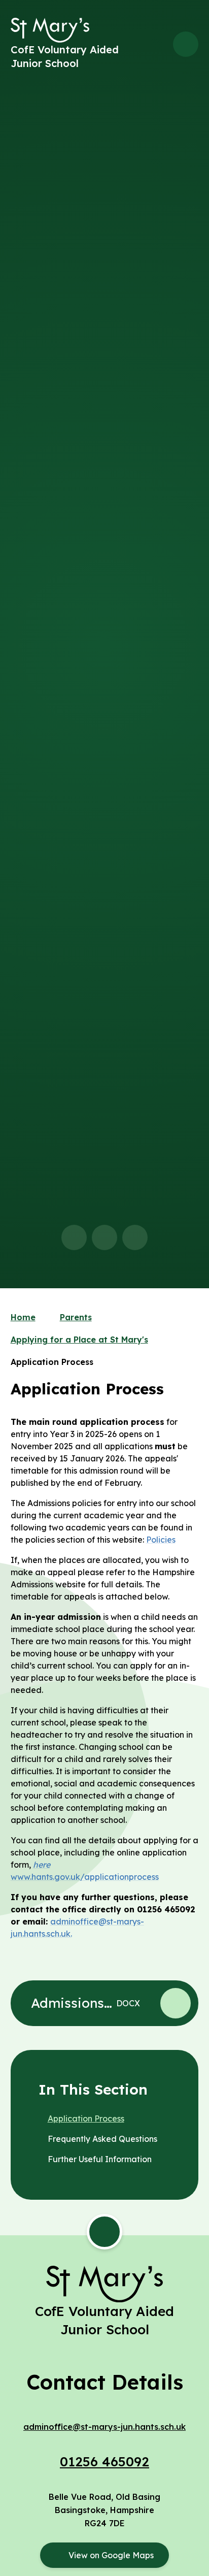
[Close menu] (186, 44)
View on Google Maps (111, 2555)
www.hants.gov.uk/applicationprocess (85, 1877)
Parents (76, 1317)
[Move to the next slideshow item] (104, 1237)
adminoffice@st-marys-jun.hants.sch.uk (104, 2427)
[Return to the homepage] (50, 30)
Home (23, 1317)
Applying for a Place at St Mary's (79, 1340)
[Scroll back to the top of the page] (104, 2232)
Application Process (52, 1362)
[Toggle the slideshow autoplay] (135, 1237)
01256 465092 (104, 2461)
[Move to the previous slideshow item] (74, 1237)
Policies (161, 1540)
